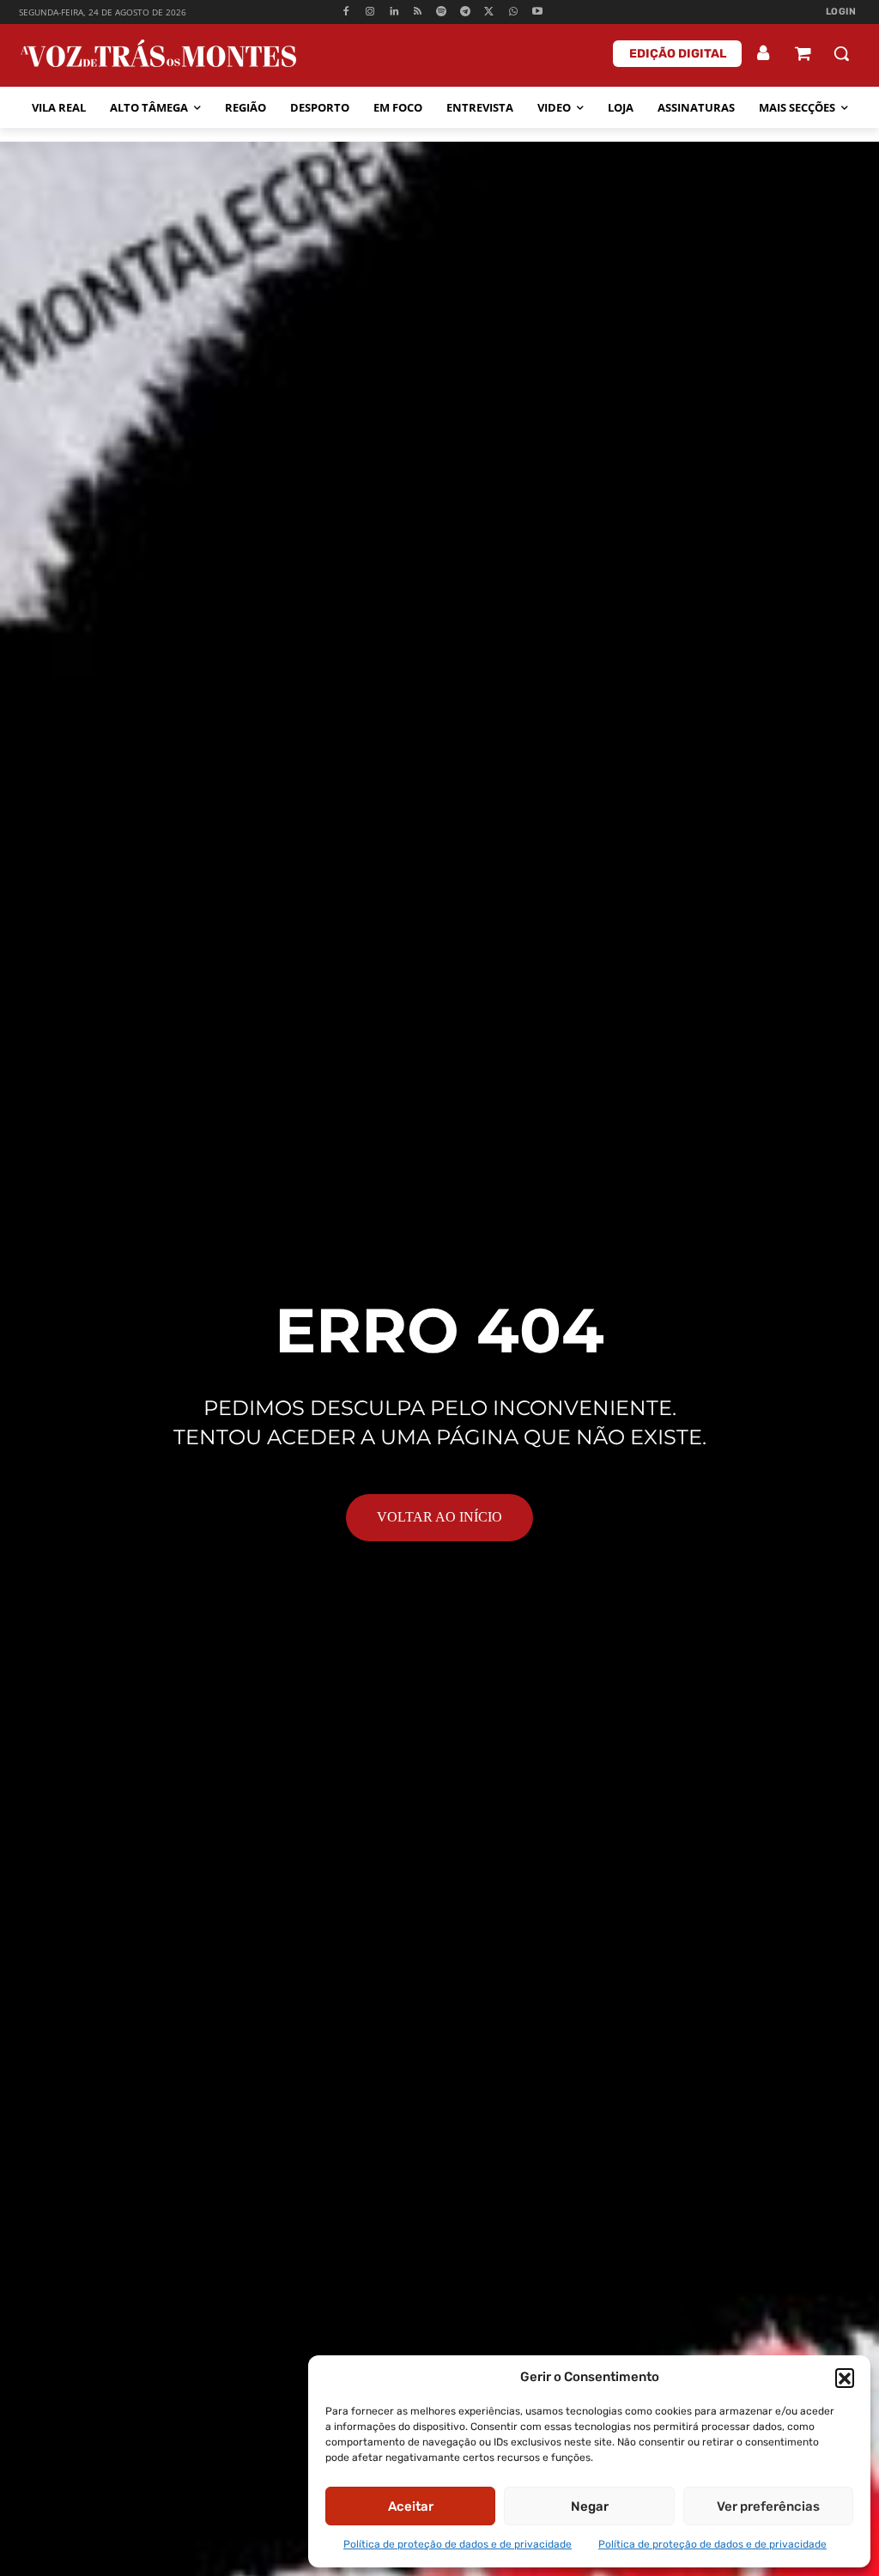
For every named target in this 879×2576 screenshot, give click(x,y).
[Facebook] (346, 12)
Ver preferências (768, 2506)
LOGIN (841, 12)
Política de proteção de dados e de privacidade (458, 2544)
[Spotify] (442, 12)
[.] (764, 53)
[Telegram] (466, 12)
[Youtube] (537, 12)
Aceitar (411, 2506)
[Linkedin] (394, 12)
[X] (490, 12)
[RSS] (418, 12)
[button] (845, 2378)
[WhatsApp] (513, 12)
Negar (590, 2506)
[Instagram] (370, 12)
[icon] (803, 55)
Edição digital (678, 54)
